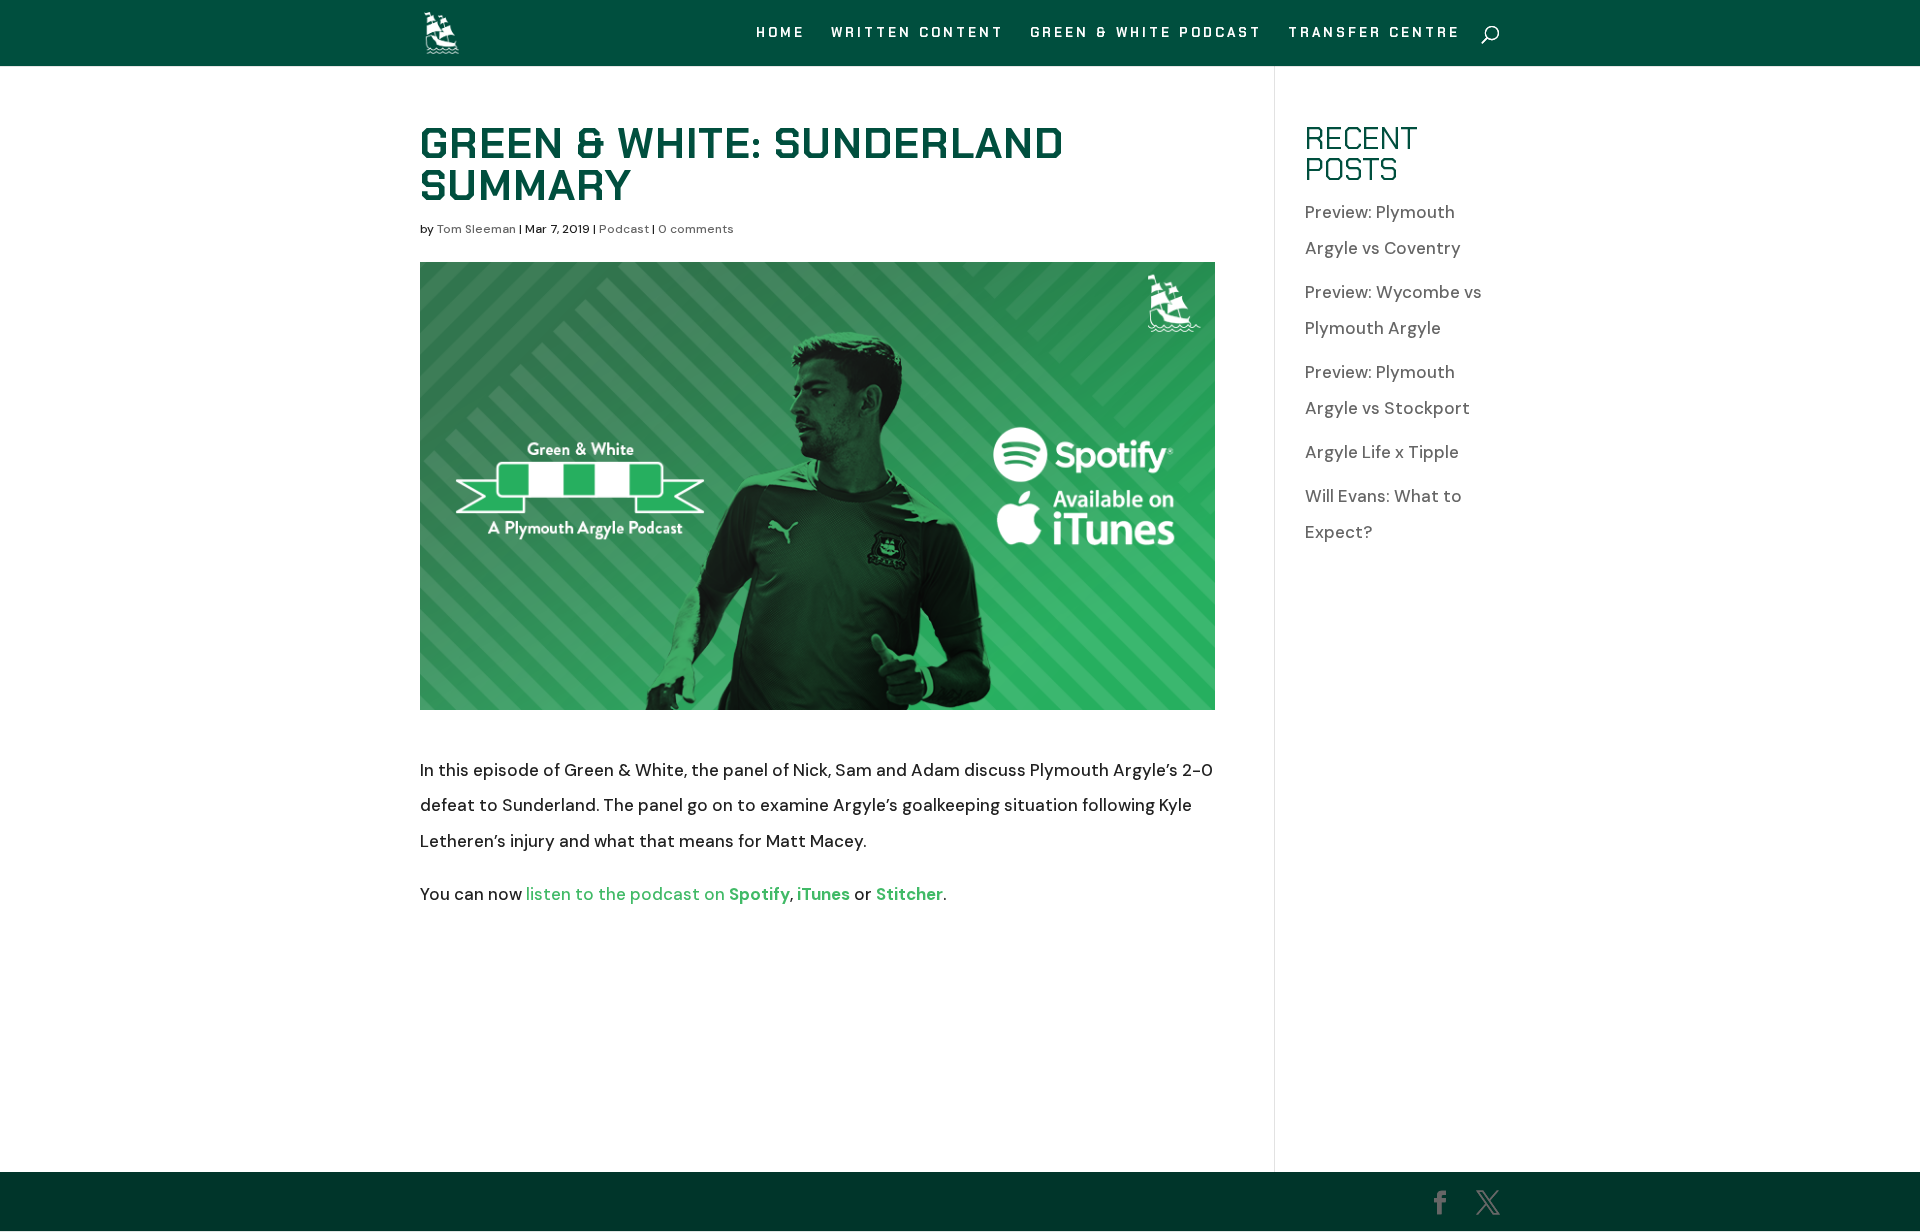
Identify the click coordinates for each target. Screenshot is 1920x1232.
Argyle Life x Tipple (1382, 452)
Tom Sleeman (476, 229)
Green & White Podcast (1146, 33)
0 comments (696, 229)
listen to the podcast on (658, 894)
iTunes (823, 894)
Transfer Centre (1374, 33)
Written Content (917, 33)
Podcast (624, 229)
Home (780, 33)
